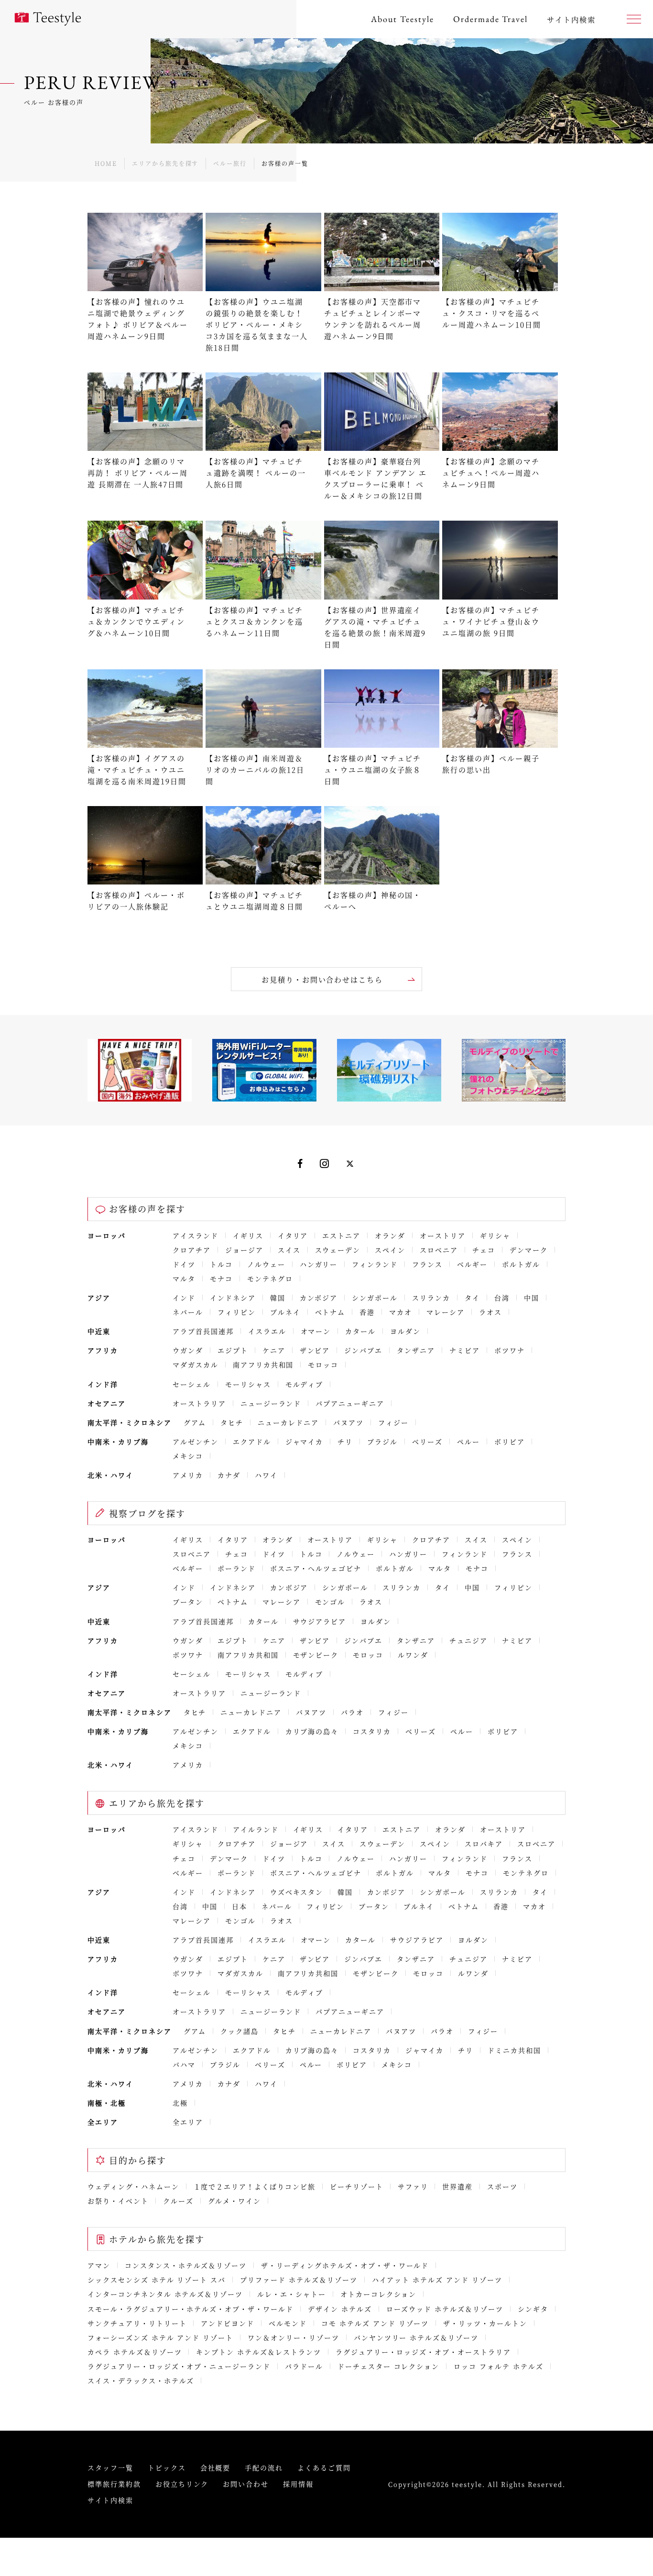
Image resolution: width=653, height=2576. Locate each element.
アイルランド (256, 1829)
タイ (472, 1298)
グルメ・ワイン (235, 2201)
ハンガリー (319, 1264)
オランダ (390, 1235)
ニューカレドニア (288, 1422)
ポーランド (237, 1568)
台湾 (502, 1298)
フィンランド (375, 1264)
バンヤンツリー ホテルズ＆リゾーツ (416, 2337)
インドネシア (233, 1298)
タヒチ (232, 1422)
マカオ (401, 1312)
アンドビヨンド (228, 2323)
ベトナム (330, 1312)
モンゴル (330, 1602)
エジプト (233, 1350)
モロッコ (323, 1364)
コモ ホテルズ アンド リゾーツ (375, 2323)
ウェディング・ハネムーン (133, 2186)
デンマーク (529, 1250)
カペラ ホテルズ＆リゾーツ (135, 2352)
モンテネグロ (270, 1278)
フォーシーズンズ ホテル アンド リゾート (160, 2337)
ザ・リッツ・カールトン (485, 2323)
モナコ (221, 1278)
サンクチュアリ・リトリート (137, 2323)
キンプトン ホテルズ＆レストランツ (258, 2352)
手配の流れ (264, 2467)
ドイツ (184, 1264)
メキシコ (188, 1456)
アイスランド (196, 1235)
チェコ (484, 1250)
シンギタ (533, 2309)
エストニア (341, 1235)
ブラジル (382, 1441)
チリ (345, 1441)
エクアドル (252, 1441)
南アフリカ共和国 (263, 1364)
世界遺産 (457, 2186)
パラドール (304, 2366)
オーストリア (443, 1235)
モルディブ (305, 1384)
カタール (360, 1331)
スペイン (390, 1250)
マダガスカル (196, 1364)
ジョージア (244, 1250)
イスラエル (267, 1331)
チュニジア (468, 1640)
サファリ (413, 2186)
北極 (180, 2103)
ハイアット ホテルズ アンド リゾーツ (437, 2280)
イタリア (293, 1235)
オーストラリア (199, 1403)
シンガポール (375, 1298)
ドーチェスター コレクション (388, 2366)
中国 (532, 1298)
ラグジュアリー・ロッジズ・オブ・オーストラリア (423, 2352)
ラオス (490, 1312)
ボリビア (510, 1441)
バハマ (184, 2064)
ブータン (188, 1602)
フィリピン (237, 1312)
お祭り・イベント (118, 2201)
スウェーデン (338, 1250)
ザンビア (315, 1350)
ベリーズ (427, 1441)
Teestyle (48, 19)
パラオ (352, 1712)
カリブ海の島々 (312, 1731)
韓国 (278, 1298)
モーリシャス (248, 1384)
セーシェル (192, 1384)
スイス (289, 1250)
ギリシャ (495, 1235)
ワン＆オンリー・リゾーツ (294, 2337)
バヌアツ (348, 1422)
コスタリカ (372, 1731)
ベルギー (472, 1264)
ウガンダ (188, 1350)
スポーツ (502, 2186)
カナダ (229, 1475)
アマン (99, 2265)
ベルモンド (288, 2323)
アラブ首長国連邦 (203, 1331)
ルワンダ (413, 1655)
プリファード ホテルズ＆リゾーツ (299, 2280)
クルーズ (178, 2201)
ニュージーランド (271, 1403)
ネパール (188, 1312)
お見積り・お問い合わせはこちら (322, 979)
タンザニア (416, 1350)
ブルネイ (285, 1312)
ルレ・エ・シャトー (292, 2294)
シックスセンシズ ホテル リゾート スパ (157, 2280)
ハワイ (266, 1475)
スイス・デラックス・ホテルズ (141, 2380)
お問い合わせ (246, 2484)
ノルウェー (266, 1264)
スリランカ (431, 1298)
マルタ (184, 1278)
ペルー (468, 1441)
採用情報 (298, 2484)
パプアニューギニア (350, 1403)
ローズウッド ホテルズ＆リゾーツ (445, 2309)
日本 (239, 1906)
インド (184, 1298)
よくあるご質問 (324, 2467)
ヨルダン (405, 1331)
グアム (195, 1422)
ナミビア (465, 1350)
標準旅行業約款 (114, 2484)
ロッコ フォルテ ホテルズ (498, 2366)
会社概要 (216, 2467)
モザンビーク (316, 1655)
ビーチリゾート (357, 2186)
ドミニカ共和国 (514, 2050)
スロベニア (439, 1250)
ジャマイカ (305, 1441)
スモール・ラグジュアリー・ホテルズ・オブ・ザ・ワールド (190, 2309)
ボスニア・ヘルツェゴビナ (316, 1568)
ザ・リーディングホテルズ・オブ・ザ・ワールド (345, 2265)
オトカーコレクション (379, 2294)
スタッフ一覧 (110, 2467)
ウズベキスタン (297, 1892)
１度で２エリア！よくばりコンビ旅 (255, 2186)
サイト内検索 (110, 2500)
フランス (427, 1264)
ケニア (274, 1350)
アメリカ (188, 1475)
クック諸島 (239, 2031)
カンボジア (319, 1298)
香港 (367, 1312)
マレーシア (446, 1312)
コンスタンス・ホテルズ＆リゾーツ (186, 2265)
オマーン (316, 1331)
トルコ (221, 1264)
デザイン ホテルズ (340, 2309)
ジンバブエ (363, 1350)
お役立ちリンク (182, 2484)
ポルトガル (521, 1264)
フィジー (393, 1422)
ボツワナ (510, 1350)
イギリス (248, 1235)
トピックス (167, 2467)
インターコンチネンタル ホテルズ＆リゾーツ (165, 2294)
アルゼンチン (196, 1441)
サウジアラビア (320, 1621)
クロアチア (192, 1250)
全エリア (188, 2122)
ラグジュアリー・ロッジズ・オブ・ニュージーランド (179, 2366)
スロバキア (484, 1844)
